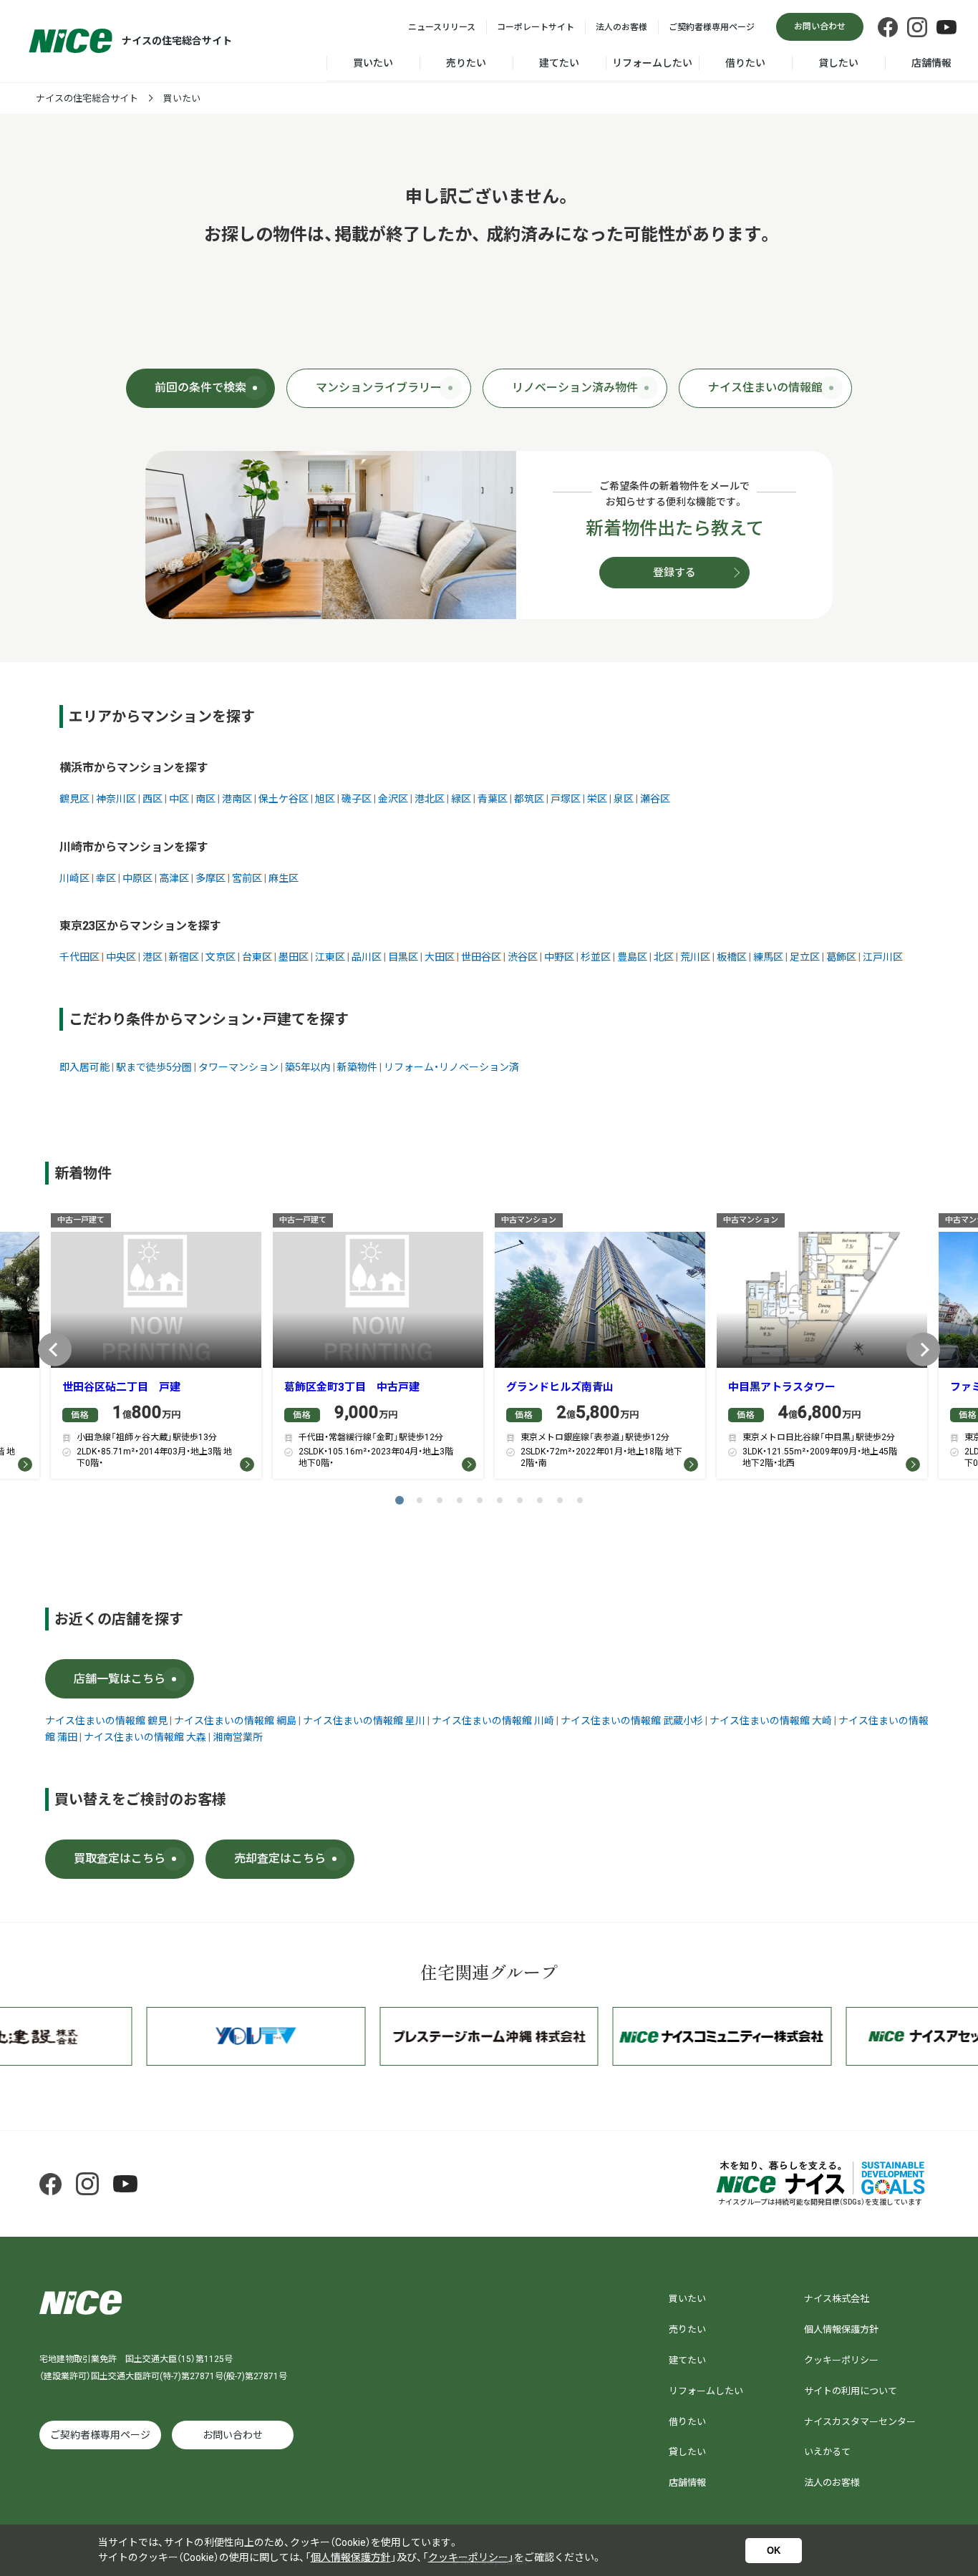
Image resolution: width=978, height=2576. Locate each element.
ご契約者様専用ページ (712, 27)
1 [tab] (400, 1500)
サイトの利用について (851, 2391)
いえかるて (827, 2452)
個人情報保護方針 (841, 2329)
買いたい (373, 63)
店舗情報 (931, 63)
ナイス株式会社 (837, 2299)
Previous (55, 1350)
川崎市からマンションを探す (134, 847)
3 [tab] (440, 1500)
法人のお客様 (621, 27)
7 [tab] (520, 1500)
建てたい (559, 63)
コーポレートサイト (536, 27)
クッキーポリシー (841, 2360)
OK (774, 2551)
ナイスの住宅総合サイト (87, 98)
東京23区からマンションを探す (140, 926)
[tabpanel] (156, 1350)
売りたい (466, 63)
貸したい (838, 63)
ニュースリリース (442, 27)
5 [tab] (480, 1500)
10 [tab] (580, 1500)
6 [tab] (500, 1500)
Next (923, 1350)
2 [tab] (420, 1500)
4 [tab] (460, 1500)
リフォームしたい (652, 63)
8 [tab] (540, 1500)
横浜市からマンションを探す (134, 768)
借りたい (745, 63)
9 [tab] (560, 1500)
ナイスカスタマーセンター (860, 2422)
